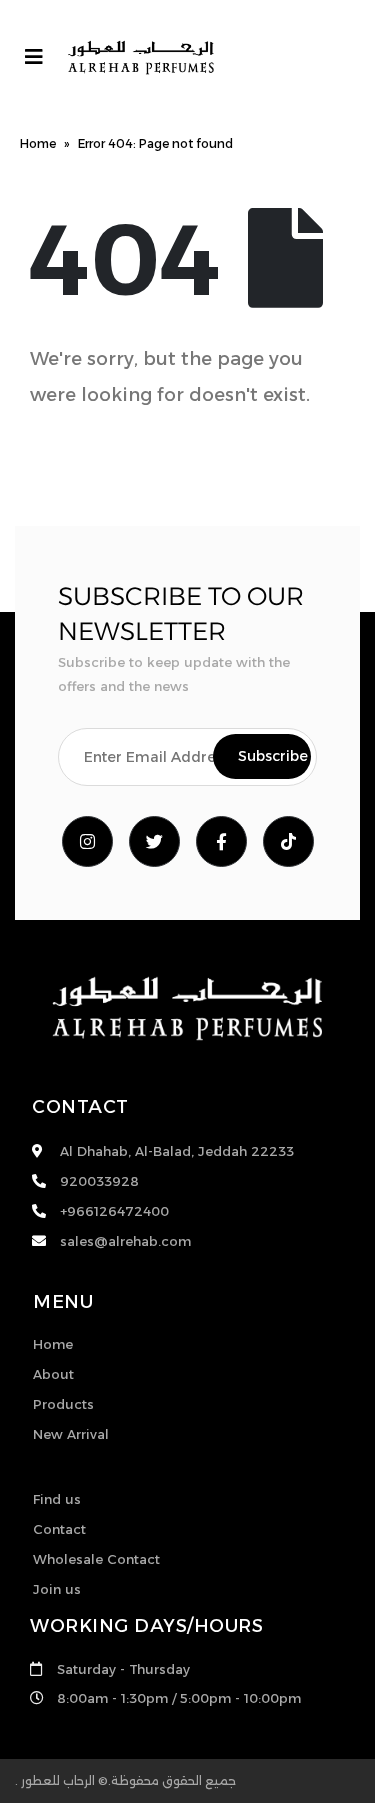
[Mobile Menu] (34, 57)
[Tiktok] (288, 841)
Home (38, 143)
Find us (57, 1499)
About (53, 1374)
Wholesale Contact (96, 1559)
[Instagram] (87, 841)
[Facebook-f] (221, 841)
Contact (59, 1529)
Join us (57, 1589)
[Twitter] (154, 841)
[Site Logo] (141, 57)
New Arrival (71, 1434)
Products (63, 1404)
